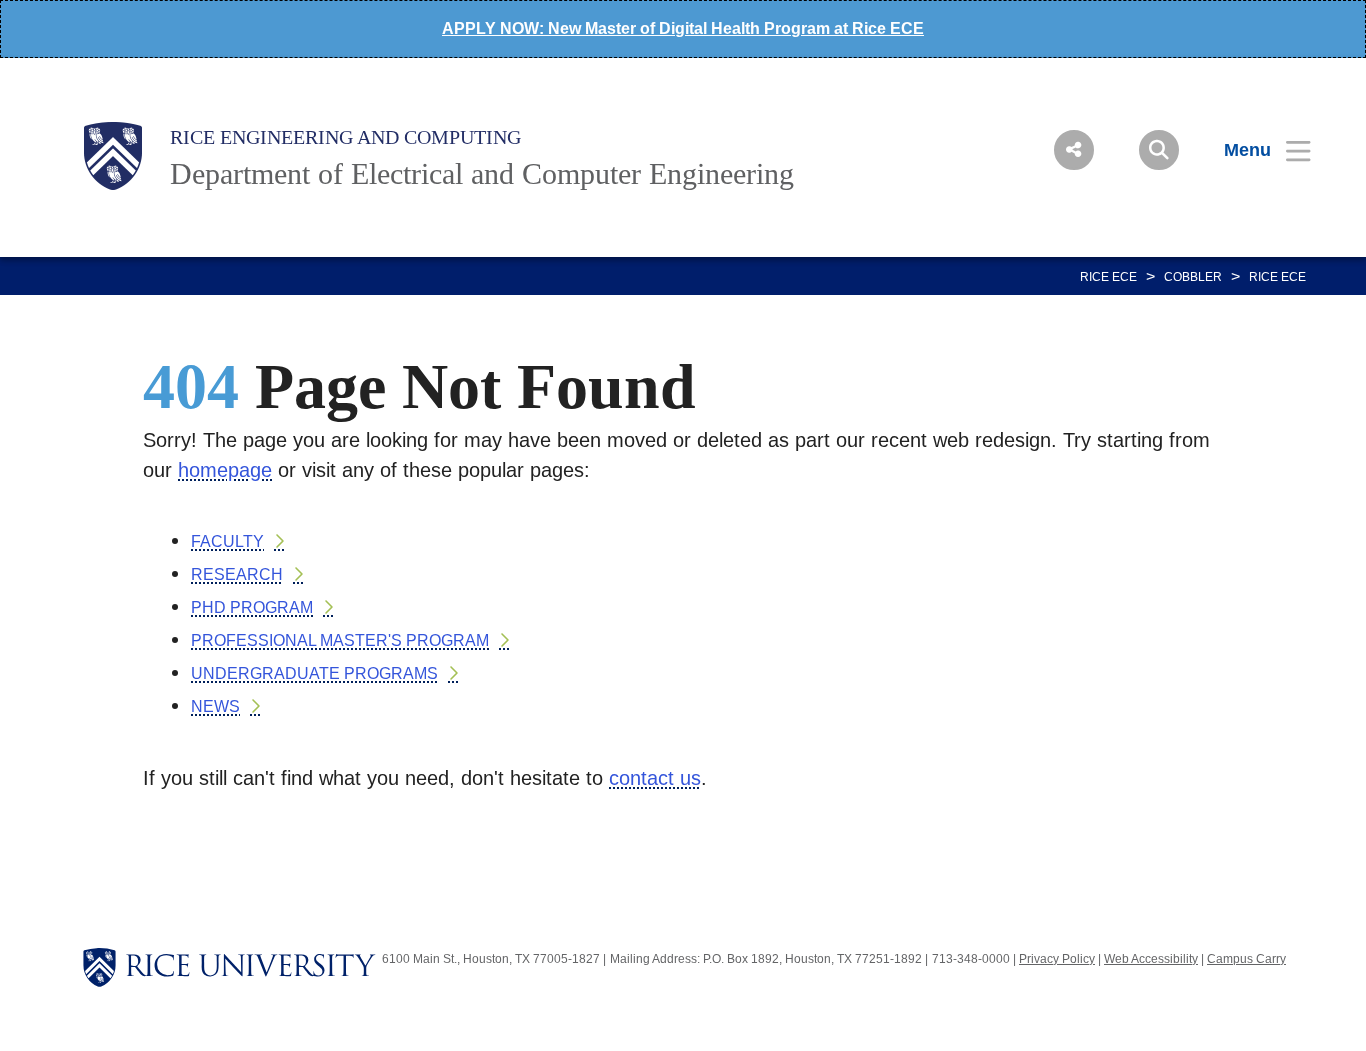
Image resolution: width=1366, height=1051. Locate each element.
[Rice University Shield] (113, 156)
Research (237, 574)
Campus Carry (1246, 959)
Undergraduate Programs (314, 673)
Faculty (227, 541)
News (215, 706)
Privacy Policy (1057, 959)
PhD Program (252, 607)
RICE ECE (1108, 277)
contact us (655, 778)
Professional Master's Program (340, 640)
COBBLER (1193, 277)
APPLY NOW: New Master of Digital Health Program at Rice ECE (683, 28)
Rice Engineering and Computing (345, 137)
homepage (225, 470)
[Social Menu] (1074, 150)
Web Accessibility (1151, 959)
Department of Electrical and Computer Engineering (482, 173)
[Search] (1159, 150)
